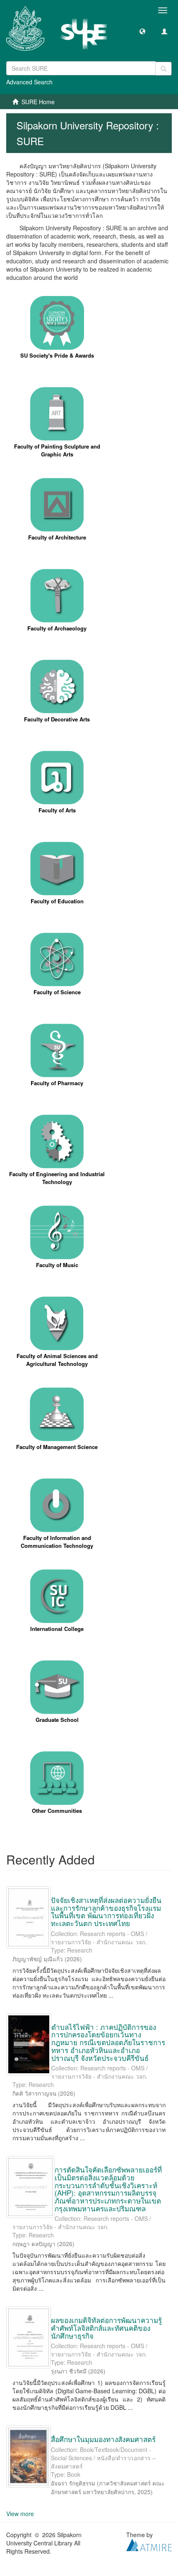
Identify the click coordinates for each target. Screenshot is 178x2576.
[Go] (164, 69)
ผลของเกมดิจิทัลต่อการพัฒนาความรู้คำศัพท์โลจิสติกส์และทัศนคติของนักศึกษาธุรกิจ (106, 2328)
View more (20, 2514)
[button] (142, 31)
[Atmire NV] (149, 2544)
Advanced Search (29, 82)
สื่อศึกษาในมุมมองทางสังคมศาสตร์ (103, 2439)
